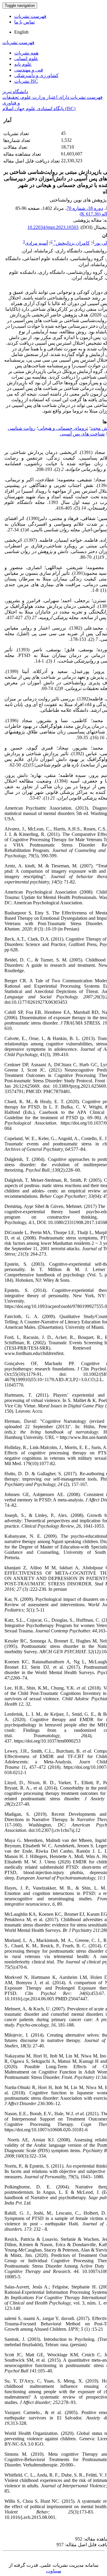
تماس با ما (25, 22)
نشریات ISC (26, 81)
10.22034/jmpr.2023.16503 (53, 227)
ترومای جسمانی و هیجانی (63, 428)
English (21, 32)
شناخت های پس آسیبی (82, 434)
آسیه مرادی (36, 243)
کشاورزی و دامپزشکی (36, 75)
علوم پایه (23, 64)
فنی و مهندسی (29, 70)
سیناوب (54, 2571)
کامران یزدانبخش (72, 243)
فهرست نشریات (30, 16)
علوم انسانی (26, 58)
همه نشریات (26, 53)
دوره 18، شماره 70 (85, 208)
